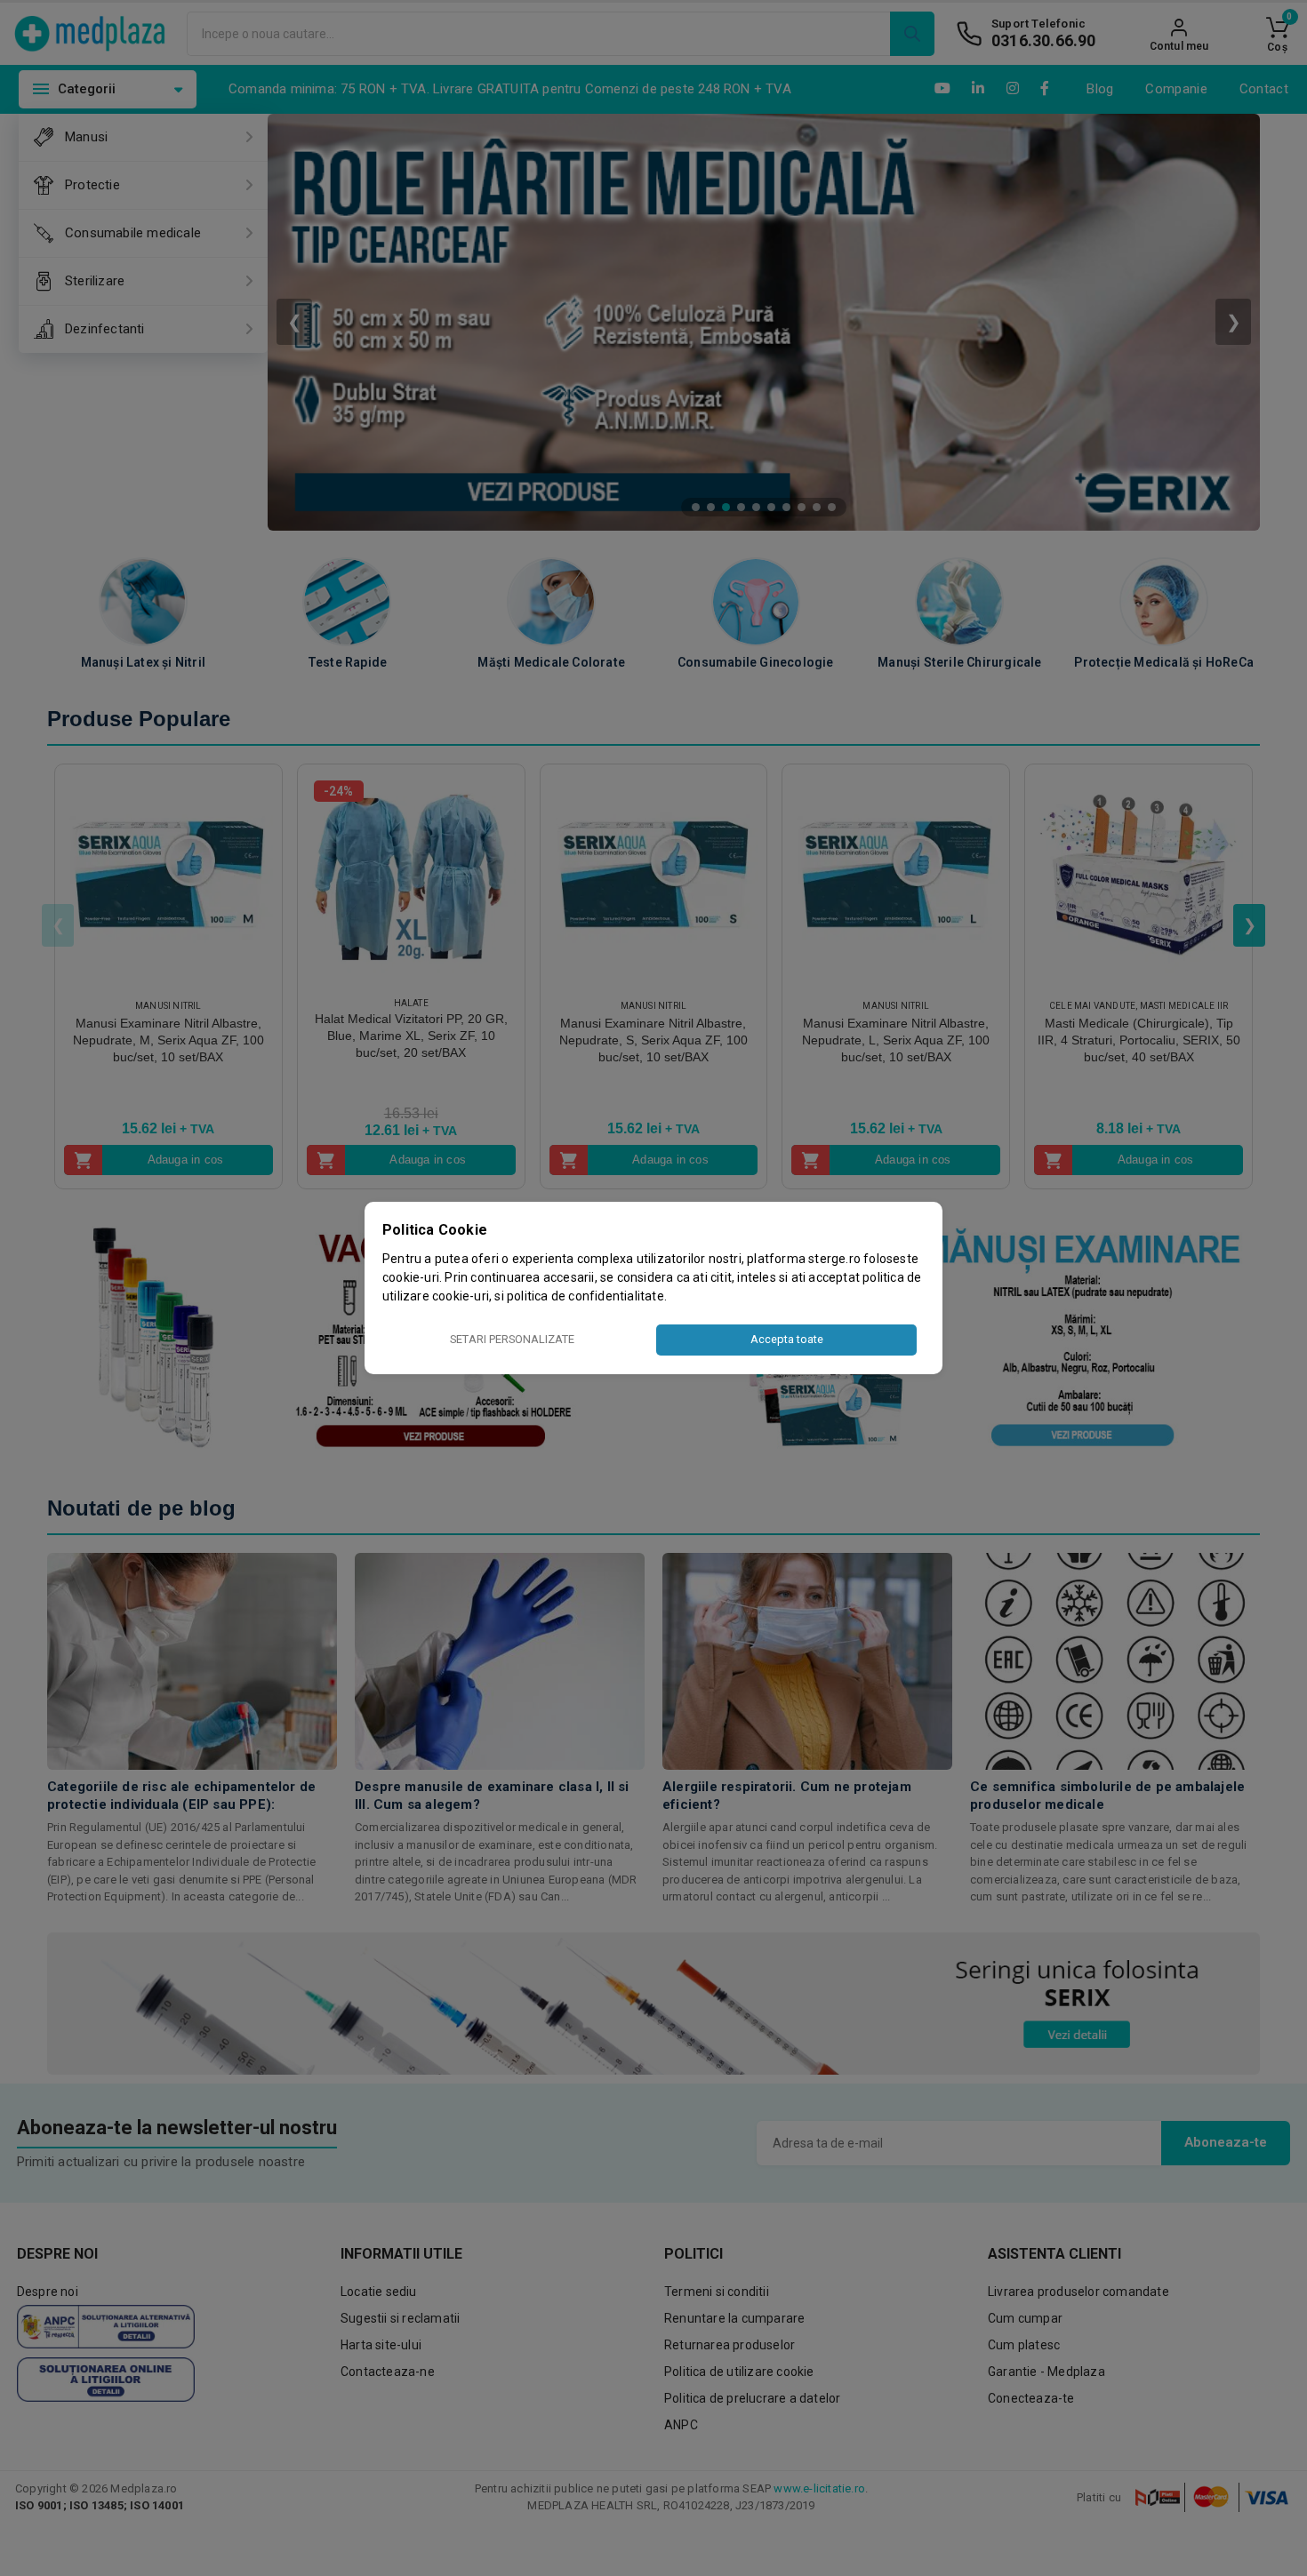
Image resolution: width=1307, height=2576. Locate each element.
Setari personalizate (512, 1339)
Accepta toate (787, 1339)
